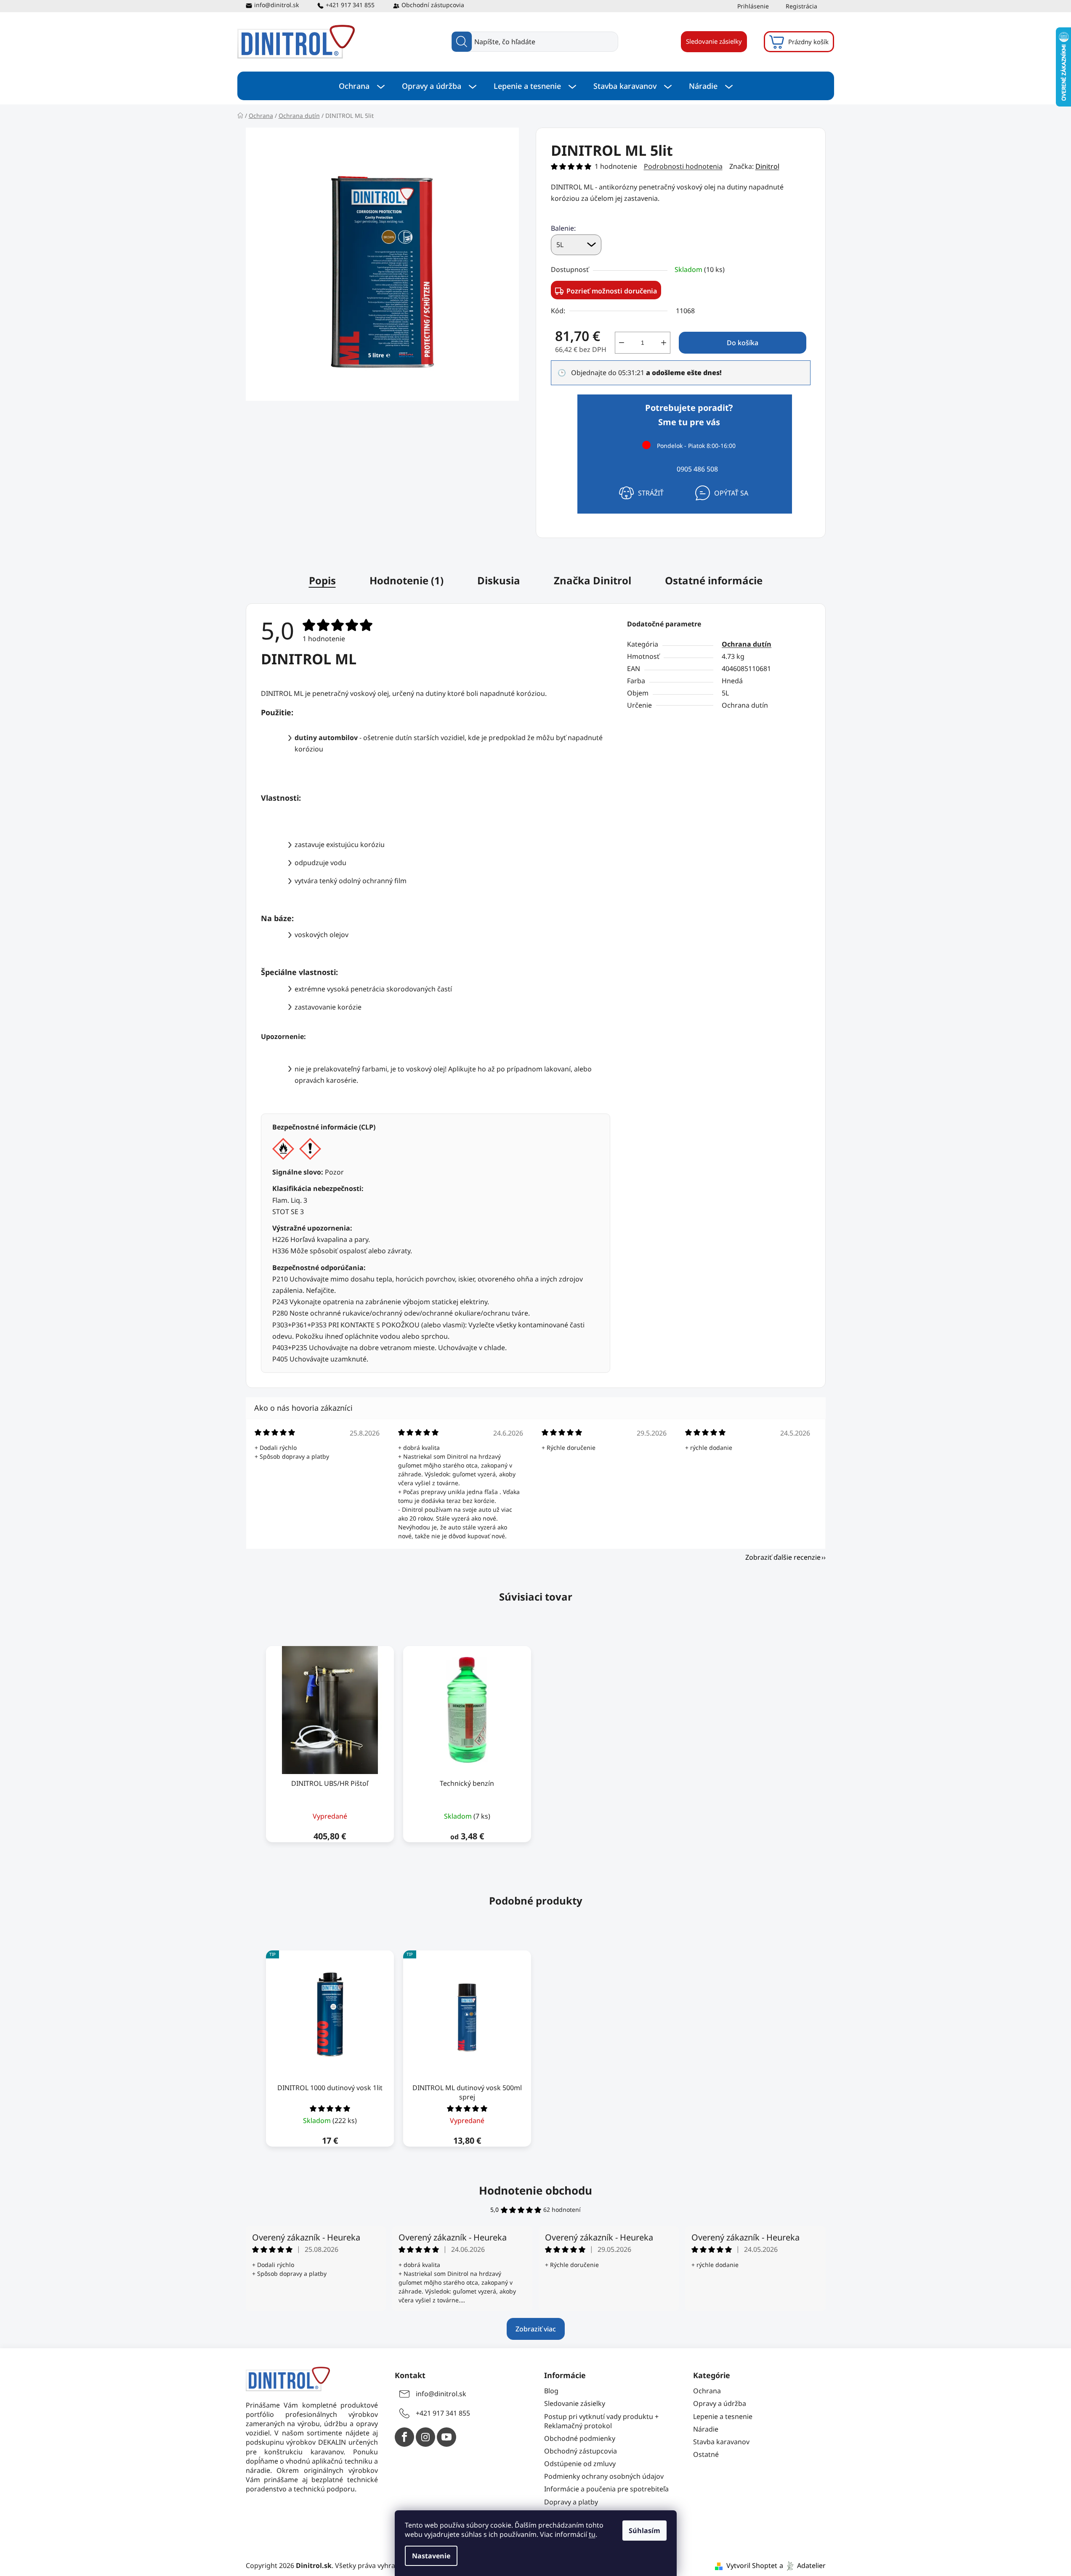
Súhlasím (644, 2531)
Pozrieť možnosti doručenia (612, 291)
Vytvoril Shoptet (752, 2565)
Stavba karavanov (721, 2442)
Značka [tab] (593, 580)
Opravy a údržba (720, 2403)
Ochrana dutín (747, 644)
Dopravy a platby (571, 2502)
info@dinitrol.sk (276, 5)
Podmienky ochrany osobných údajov (604, 2476)
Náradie (706, 2429)
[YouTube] (446, 2437)
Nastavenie (431, 2556)
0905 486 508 (697, 469)
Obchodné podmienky (580, 2438)
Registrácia (801, 6)
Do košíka (743, 343)
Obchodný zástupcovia (581, 2451)
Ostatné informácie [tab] (714, 580)
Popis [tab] (322, 580)
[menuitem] (362, 86)
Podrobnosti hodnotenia (683, 166)
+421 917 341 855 (350, 5)
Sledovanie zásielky (714, 41)
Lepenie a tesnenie (723, 2416)
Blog (551, 2391)
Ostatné (706, 2454)
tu (592, 2534)
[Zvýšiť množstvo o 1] (664, 343)
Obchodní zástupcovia (433, 5)
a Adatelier (803, 2565)
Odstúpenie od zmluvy (580, 2464)
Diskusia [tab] (499, 580)
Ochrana (707, 2391)
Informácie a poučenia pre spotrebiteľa (606, 2489)
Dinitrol (767, 166)
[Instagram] (425, 2437)
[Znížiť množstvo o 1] (622, 343)
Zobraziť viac (536, 2329)
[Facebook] (404, 2437)
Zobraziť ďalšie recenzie (783, 1557)
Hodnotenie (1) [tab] (407, 580)
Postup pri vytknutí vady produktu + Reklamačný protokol (601, 2421)
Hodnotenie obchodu (535, 2190)
